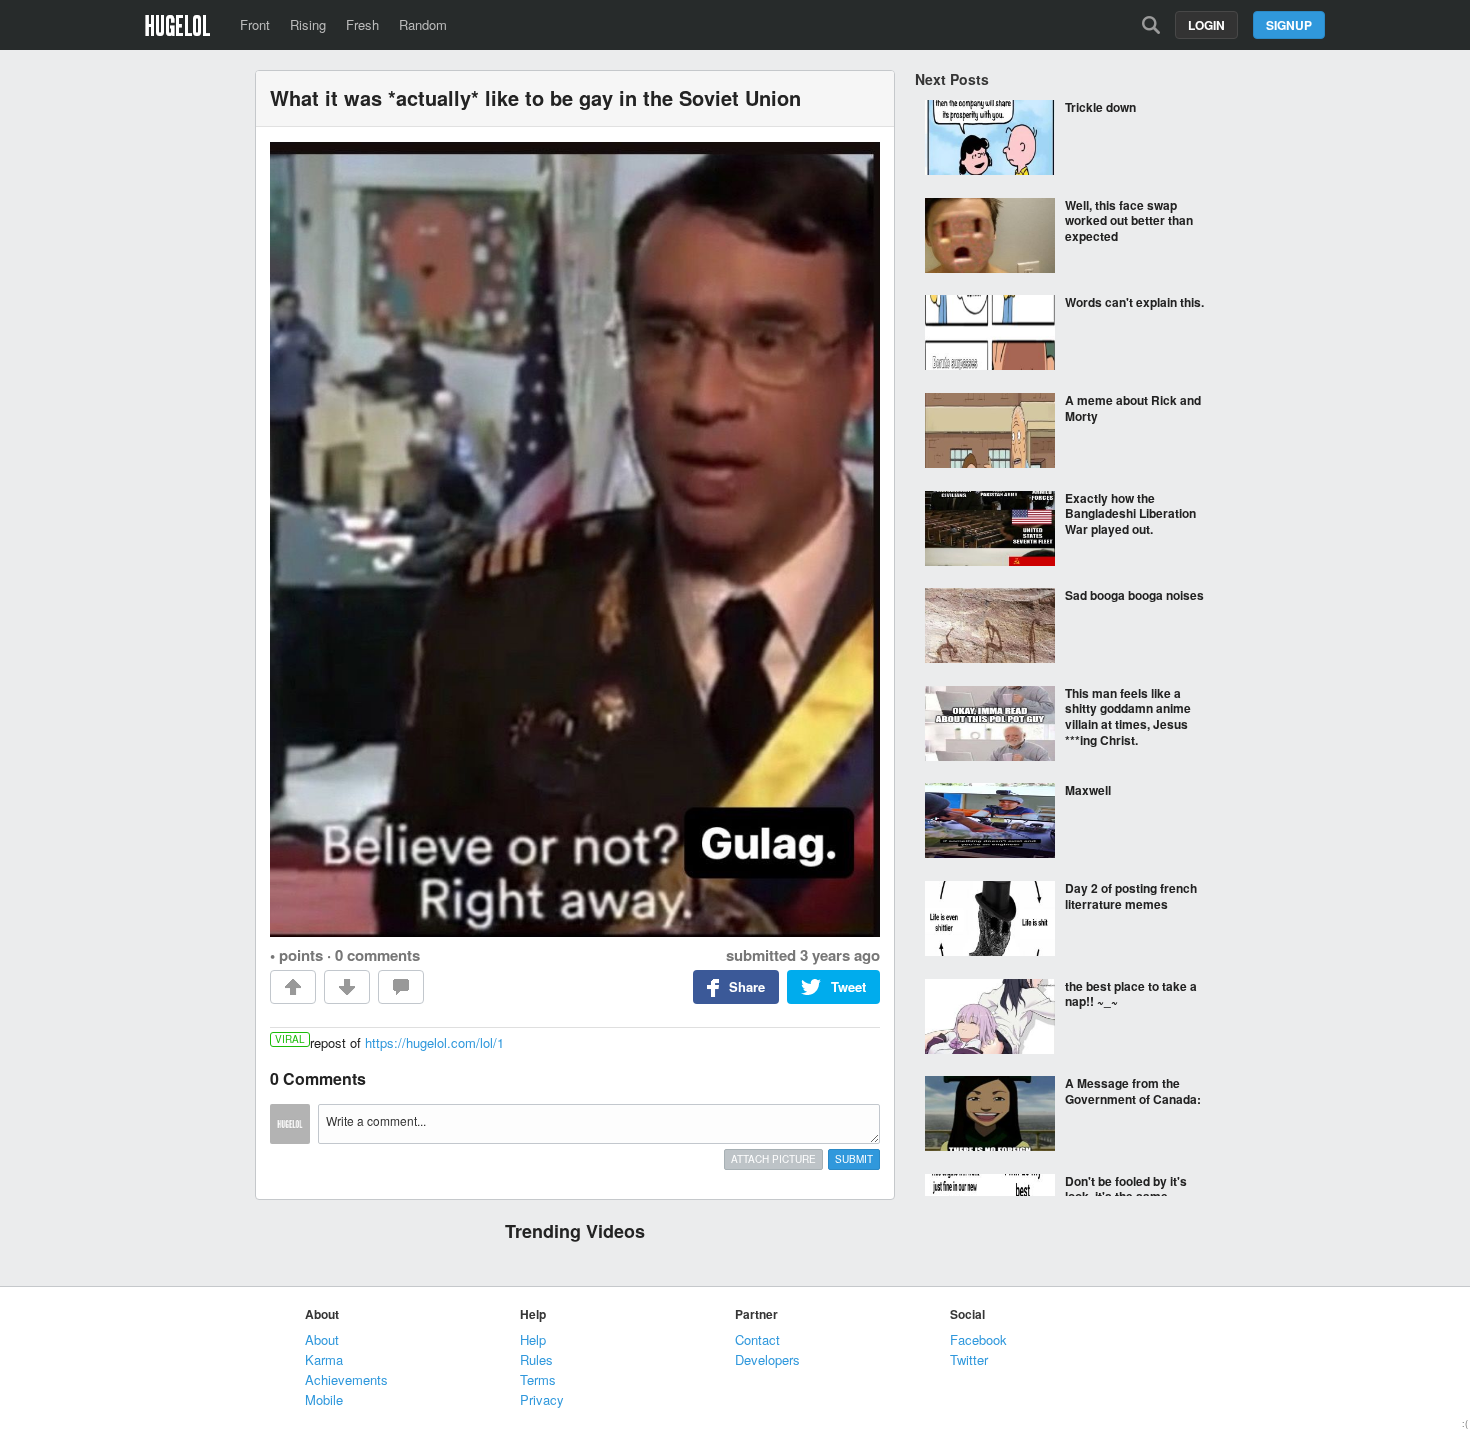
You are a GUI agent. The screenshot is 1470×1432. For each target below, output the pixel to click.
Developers (767, 1359)
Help (533, 1339)
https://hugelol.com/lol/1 (434, 1042)
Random (423, 24)
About (322, 1339)
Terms (538, 1379)
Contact (757, 1339)
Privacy (542, 1399)
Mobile (324, 1399)
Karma (324, 1359)
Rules (536, 1359)
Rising (308, 24)
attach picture (773, 1159)
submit (854, 1159)
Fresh (362, 24)
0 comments (377, 955)
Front (255, 24)
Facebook (978, 1339)
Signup (1289, 25)
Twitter (969, 1359)
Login (1206, 25)
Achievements (346, 1379)
